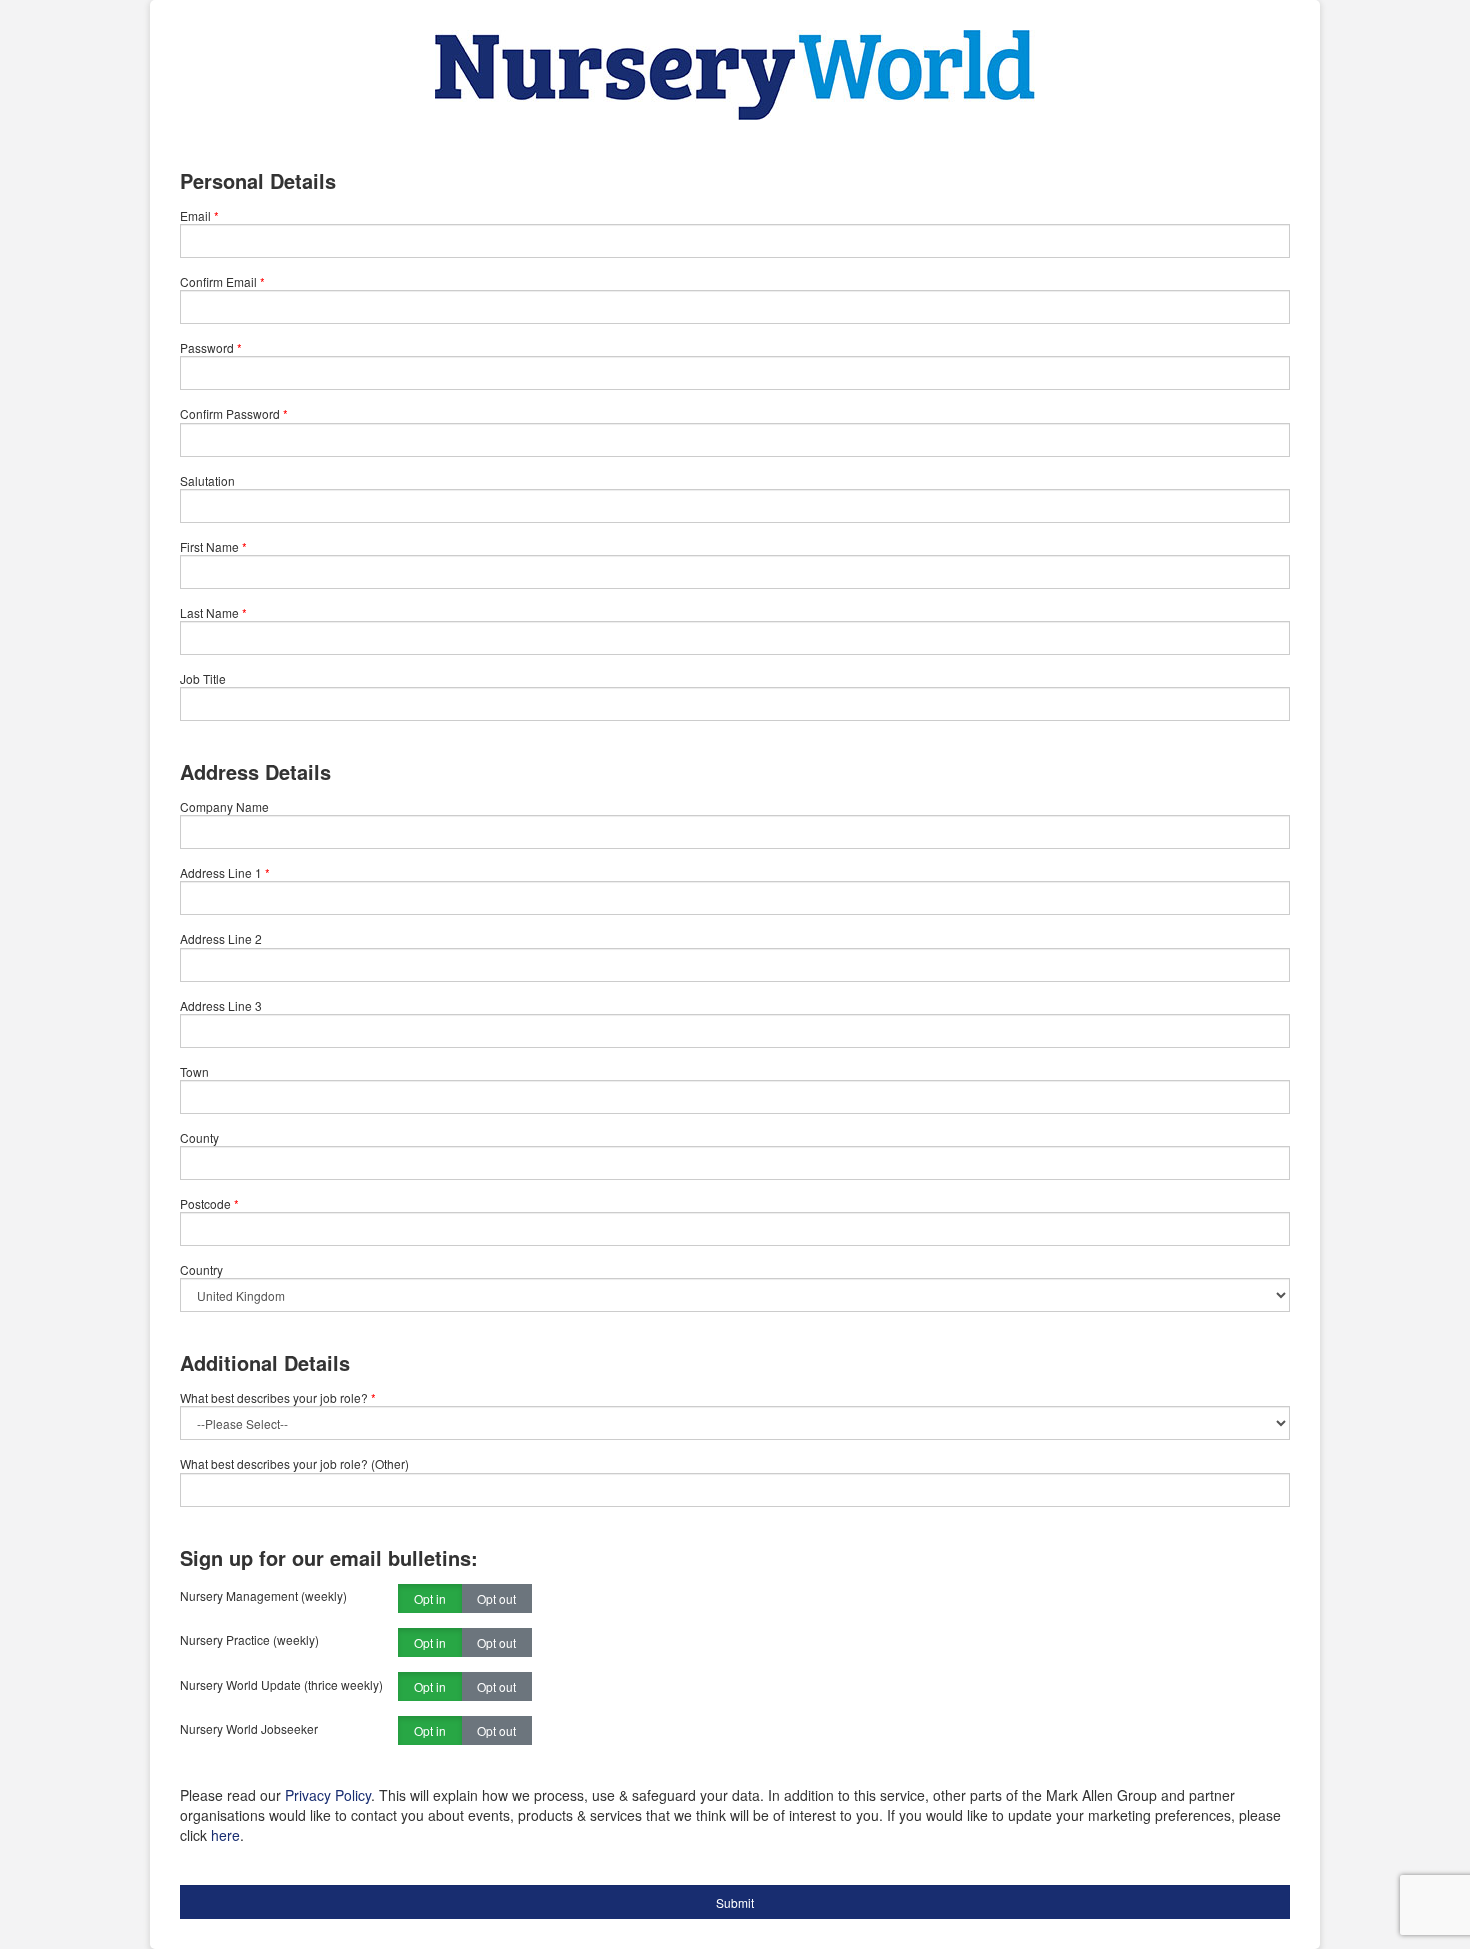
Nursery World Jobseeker (249, 1728)
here (225, 1835)
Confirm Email (218, 281)
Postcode (205, 1203)
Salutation (207, 480)
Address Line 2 (221, 938)
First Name (209, 546)
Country (201, 1269)
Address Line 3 (221, 1005)
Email (195, 215)
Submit (735, 1902)
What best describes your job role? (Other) (294, 1463)
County (199, 1137)
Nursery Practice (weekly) (249, 1639)
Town (194, 1071)
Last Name (209, 612)
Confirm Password (230, 413)
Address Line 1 (221, 872)
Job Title (203, 678)
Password (207, 347)
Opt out (496, 1598)
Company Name (224, 806)
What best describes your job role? (278, 1397)
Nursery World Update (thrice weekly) (281, 1684)
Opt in (430, 1598)
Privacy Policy (328, 1795)
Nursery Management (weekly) (263, 1595)
